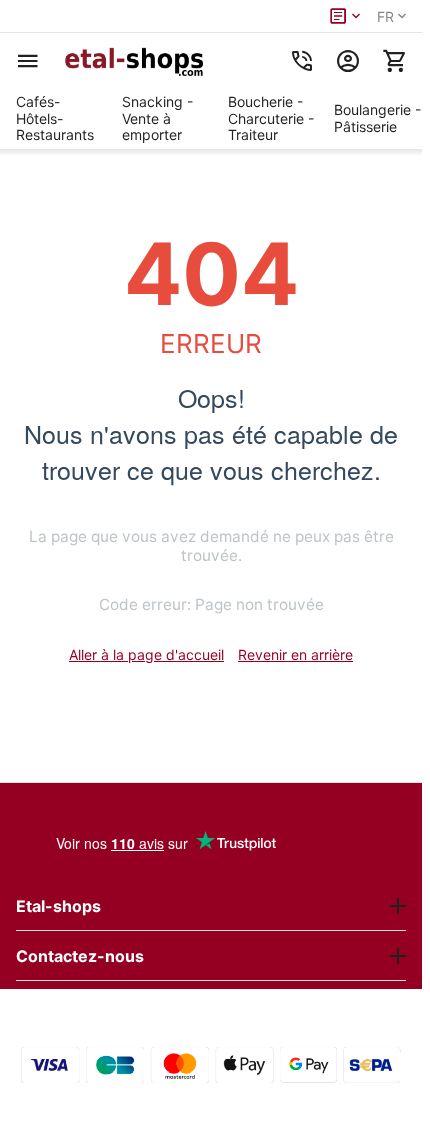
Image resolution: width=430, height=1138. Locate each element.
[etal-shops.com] (137, 61)
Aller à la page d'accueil (146, 654)
